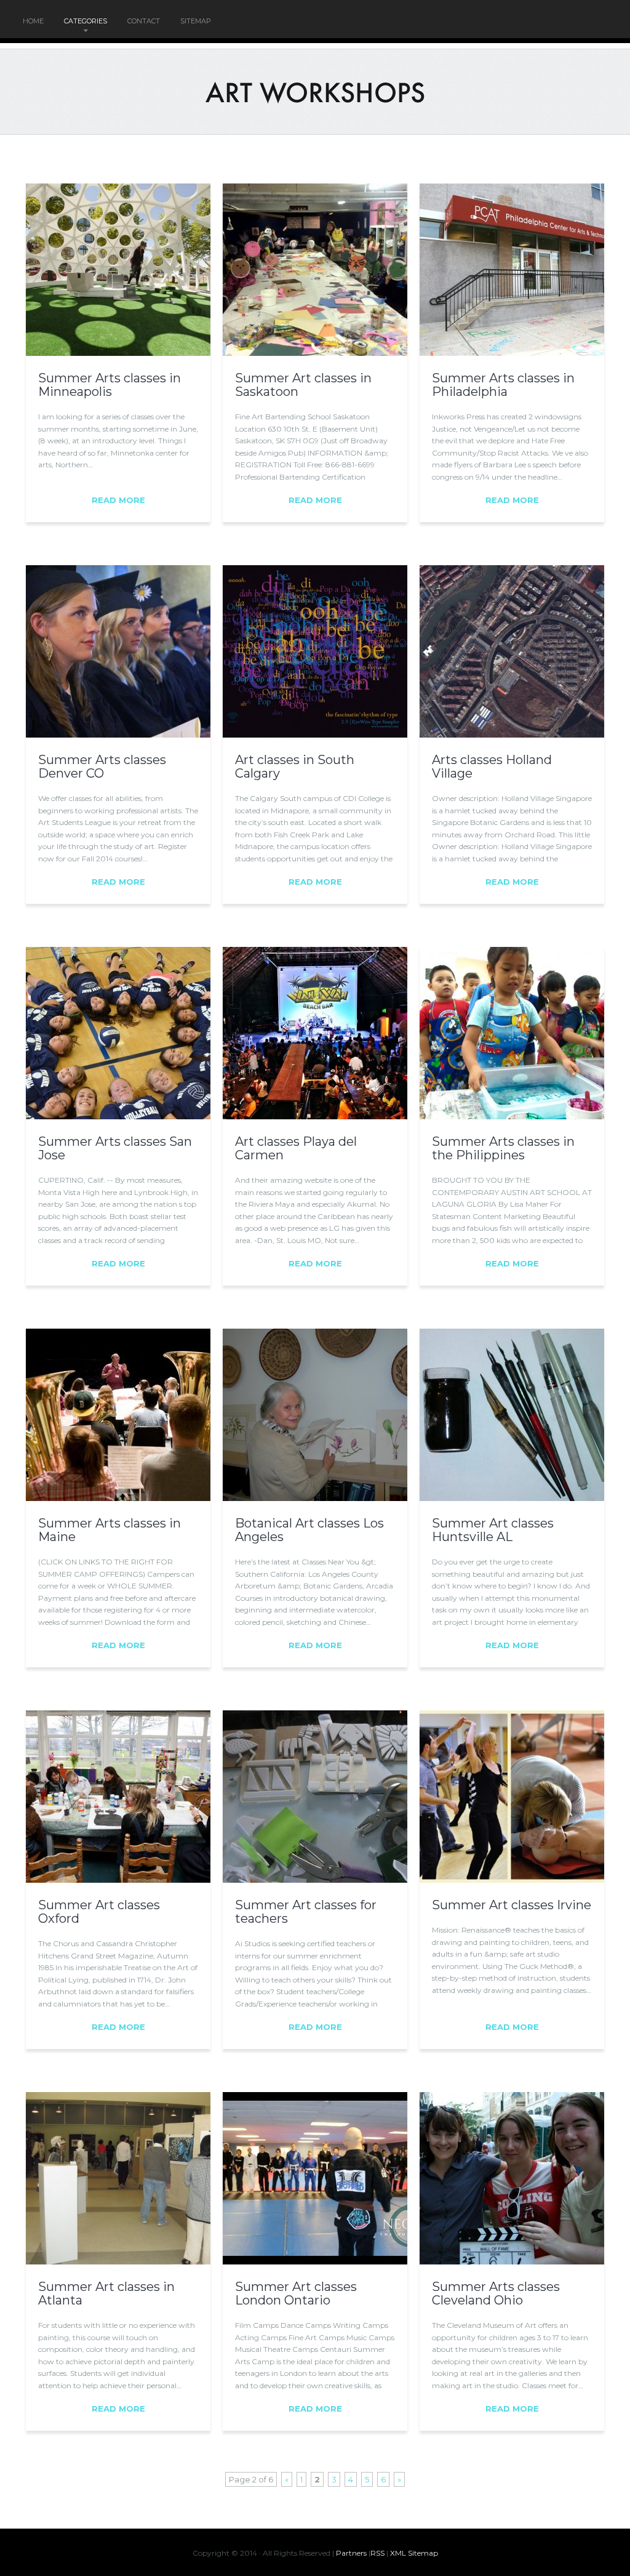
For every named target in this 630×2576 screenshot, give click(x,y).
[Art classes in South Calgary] (315, 735)
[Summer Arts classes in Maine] (118, 1498)
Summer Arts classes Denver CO (102, 767)
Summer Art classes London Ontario (296, 2293)
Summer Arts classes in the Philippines (503, 1148)
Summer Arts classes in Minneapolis (110, 385)
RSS (377, 2553)
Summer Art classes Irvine (512, 1905)
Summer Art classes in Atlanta (106, 2293)
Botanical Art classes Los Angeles (309, 1530)
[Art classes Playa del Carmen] (315, 1116)
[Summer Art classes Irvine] (512, 1880)
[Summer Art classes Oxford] (118, 1880)
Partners (351, 2553)
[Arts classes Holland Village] (512, 735)
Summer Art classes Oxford (99, 1912)
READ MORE (118, 500)
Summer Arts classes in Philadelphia (503, 385)
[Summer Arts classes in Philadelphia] (512, 353)
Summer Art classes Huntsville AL (493, 1530)
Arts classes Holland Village (492, 767)
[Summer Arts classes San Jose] (118, 1116)
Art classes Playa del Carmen (296, 1148)
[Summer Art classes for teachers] (315, 1880)
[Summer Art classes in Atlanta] (118, 2261)
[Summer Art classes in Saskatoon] (315, 353)
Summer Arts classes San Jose (115, 1148)
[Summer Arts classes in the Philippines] (512, 1116)
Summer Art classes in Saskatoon (303, 385)
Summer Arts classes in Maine (110, 1530)
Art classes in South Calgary (295, 767)
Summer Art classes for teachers (306, 1912)
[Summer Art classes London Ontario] (315, 2261)
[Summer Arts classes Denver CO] (118, 735)
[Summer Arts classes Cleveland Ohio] (512, 2261)
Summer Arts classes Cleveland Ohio (496, 2293)
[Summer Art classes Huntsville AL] (512, 1498)
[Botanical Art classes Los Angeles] (315, 1498)
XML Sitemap (414, 2553)
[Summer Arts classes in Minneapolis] (118, 353)
